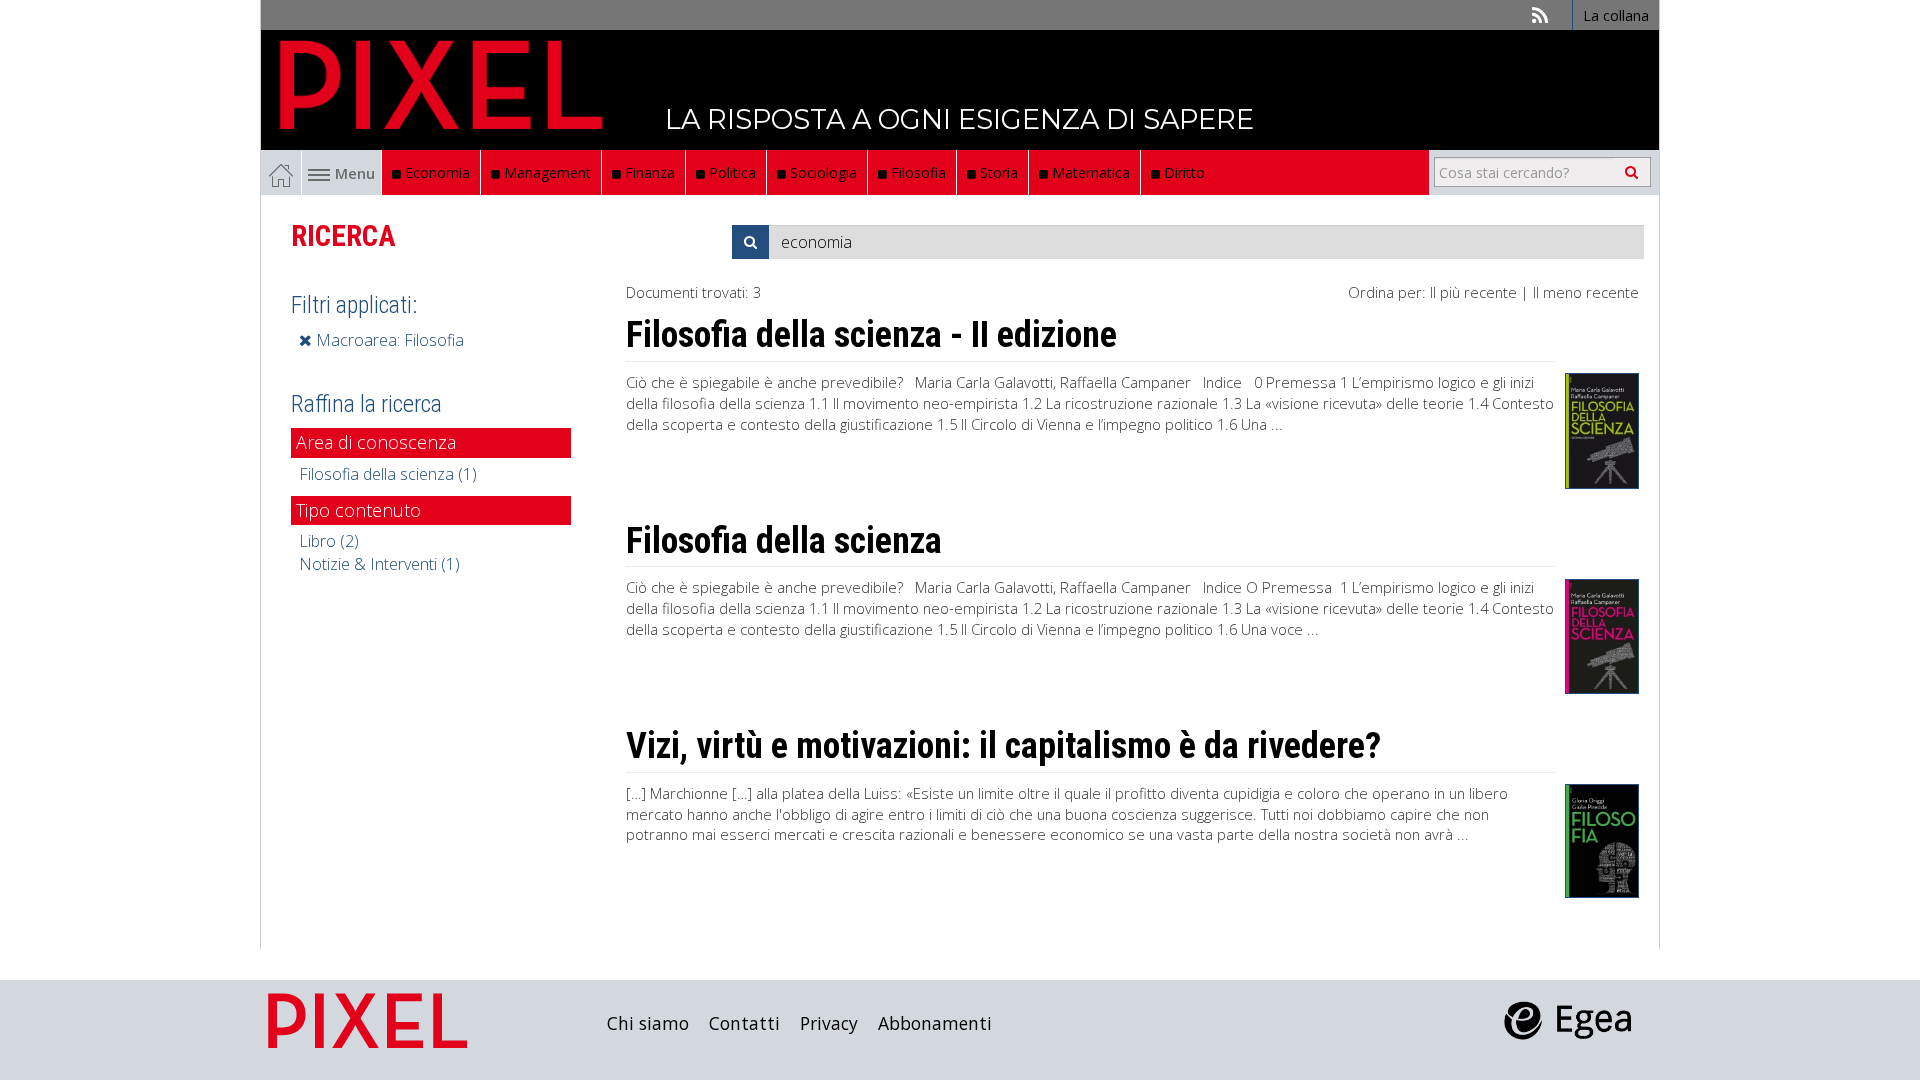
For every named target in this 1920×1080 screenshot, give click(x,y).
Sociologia (821, 172)
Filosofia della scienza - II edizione (871, 335)
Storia (997, 172)
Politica (730, 172)
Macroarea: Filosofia (388, 340)
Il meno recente (1586, 292)
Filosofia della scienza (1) (388, 474)
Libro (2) (329, 541)
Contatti (744, 1023)
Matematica (1089, 172)
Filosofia (916, 172)
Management (545, 172)
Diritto (1182, 172)
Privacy (829, 1023)
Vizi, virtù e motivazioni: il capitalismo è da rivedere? (1003, 746)
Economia (435, 172)
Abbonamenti (935, 1023)
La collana (1616, 15)
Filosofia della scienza (784, 541)
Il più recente (1473, 292)
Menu (355, 173)
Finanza (648, 172)
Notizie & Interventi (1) (379, 564)
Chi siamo (648, 1023)
